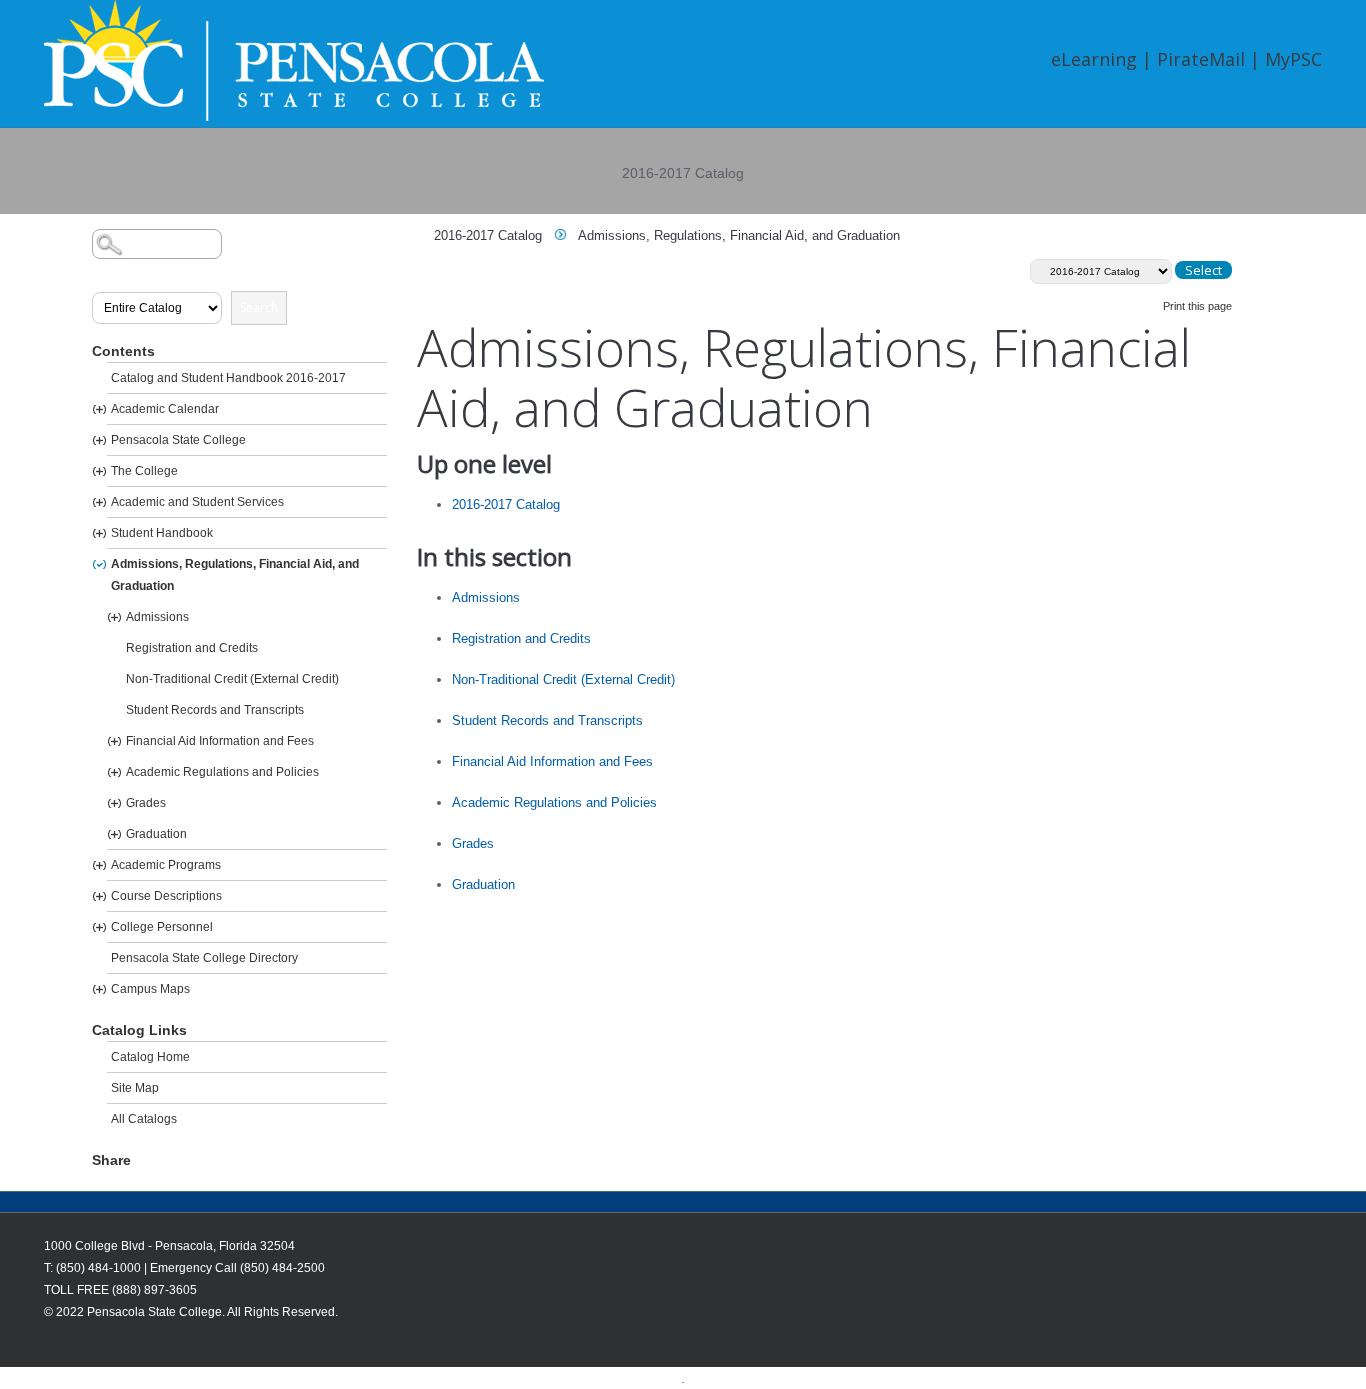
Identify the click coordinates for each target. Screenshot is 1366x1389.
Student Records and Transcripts (215, 710)
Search (259, 307)
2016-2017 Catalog (488, 235)
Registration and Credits (192, 648)
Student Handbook (162, 533)
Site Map (135, 1088)
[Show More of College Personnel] (99, 927)
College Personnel (162, 927)
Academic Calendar (165, 409)
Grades (146, 803)
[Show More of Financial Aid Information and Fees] (114, 741)
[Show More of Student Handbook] (99, 533)
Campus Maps (150, 989)
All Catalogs (144, 1119)
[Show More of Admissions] (114, 617)
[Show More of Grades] (114, 803)
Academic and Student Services (197, 502)
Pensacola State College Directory (204, 958)
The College (144, 471)
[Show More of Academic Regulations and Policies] (114, 772)
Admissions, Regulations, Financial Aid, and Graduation (235, 575)
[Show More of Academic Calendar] (99, 409)
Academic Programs (166, 865)
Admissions (157, 617)
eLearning (1094, 59)
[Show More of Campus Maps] (99, 989)
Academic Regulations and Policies (222, 772)
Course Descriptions (166, 896)
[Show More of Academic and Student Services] (99, 502)
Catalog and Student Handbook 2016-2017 (228, 378)
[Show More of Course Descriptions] (99, 896)
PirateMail (1201, 59)
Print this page (1197, 306)
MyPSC (1293, 59)
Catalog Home (150, 1057)
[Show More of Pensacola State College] (99, 440)
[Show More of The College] (99, 471)
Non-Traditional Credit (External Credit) (232, 679)
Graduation (156, 834)
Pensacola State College (178, 440)
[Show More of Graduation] (114, 834)
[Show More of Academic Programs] (99, 865)
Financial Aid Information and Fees (220, 741)
